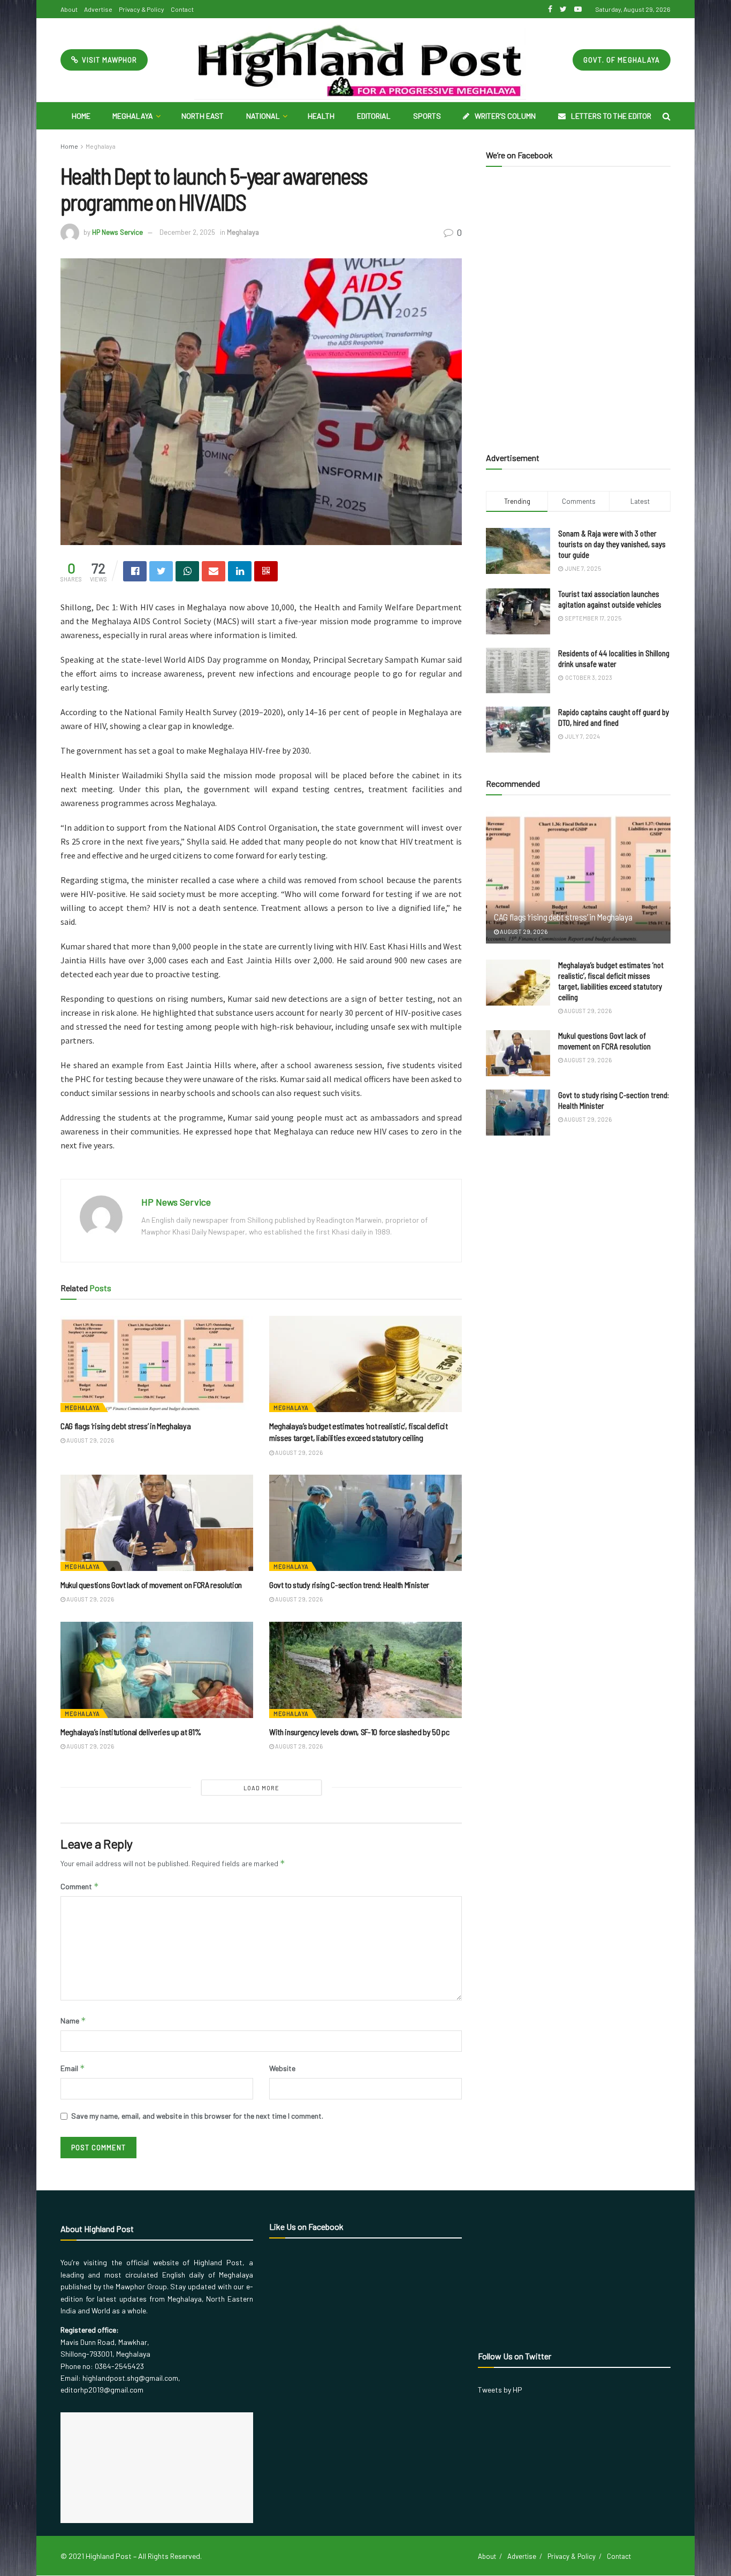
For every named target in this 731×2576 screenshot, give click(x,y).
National (263, 116)
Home (81, 116)
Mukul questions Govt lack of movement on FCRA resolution (153, 1585)
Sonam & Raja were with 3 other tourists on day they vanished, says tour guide (612, 544)
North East (203, 116)
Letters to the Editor (611, 116)
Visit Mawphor (108, 60)
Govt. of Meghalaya (622, 60)
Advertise (98, 9)
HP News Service (117, 232)
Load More (261, 1788)
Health (321, 116)
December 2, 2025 (187, 232)
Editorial (374, 116)
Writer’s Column (505, 116)
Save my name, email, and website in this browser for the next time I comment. (197, 2116)
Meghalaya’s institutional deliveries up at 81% (131, 1732)
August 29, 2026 (90, 1440)
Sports (427, 116)
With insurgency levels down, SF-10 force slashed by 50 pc (359, 1732)
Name (73, 2021)
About (69, 9)
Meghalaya (133, 116)
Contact (182, 9)
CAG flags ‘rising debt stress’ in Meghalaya (125, 1426)
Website (282, 2068)
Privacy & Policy (142, 9)
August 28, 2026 (298, 1746)
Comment (80, 1886)
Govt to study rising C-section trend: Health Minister (349, 1585)
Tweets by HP (500, 2390)
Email (73, 2068)
